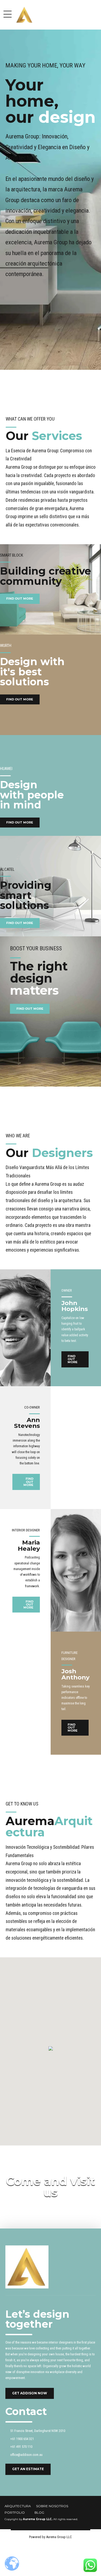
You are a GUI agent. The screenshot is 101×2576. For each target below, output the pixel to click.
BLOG (39, 2513)
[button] (51, 2049)
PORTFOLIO (15, 2513)
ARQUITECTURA (18, 2506)
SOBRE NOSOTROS (52, 2506)
